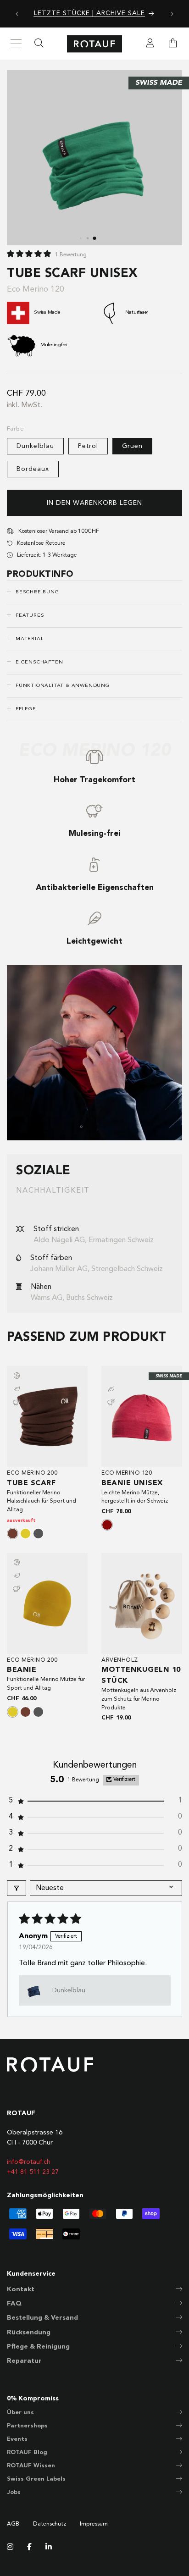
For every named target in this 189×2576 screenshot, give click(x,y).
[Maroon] (13, 1534)
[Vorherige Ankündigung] (17, 14)
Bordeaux (33, 469)
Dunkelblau (35, 446)
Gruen (132, 446)
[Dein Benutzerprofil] (150, 44)
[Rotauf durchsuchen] (39, 44)
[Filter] (17, 1888)
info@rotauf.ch (29, 2162)
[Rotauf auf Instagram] (10, 2548)
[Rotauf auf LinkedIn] (49, 2548)
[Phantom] (38, 1534)
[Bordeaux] (107, 1525)
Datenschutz (50, 2524)
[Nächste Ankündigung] (172, 14)
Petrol (88, 446)
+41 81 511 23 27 (33, 2172)
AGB (13, 2524)
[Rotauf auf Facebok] (29, 2548)
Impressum (94, 2524)
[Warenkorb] (173, 44)
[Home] (94, 44)
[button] (30, 254)
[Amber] (25, 1534)
